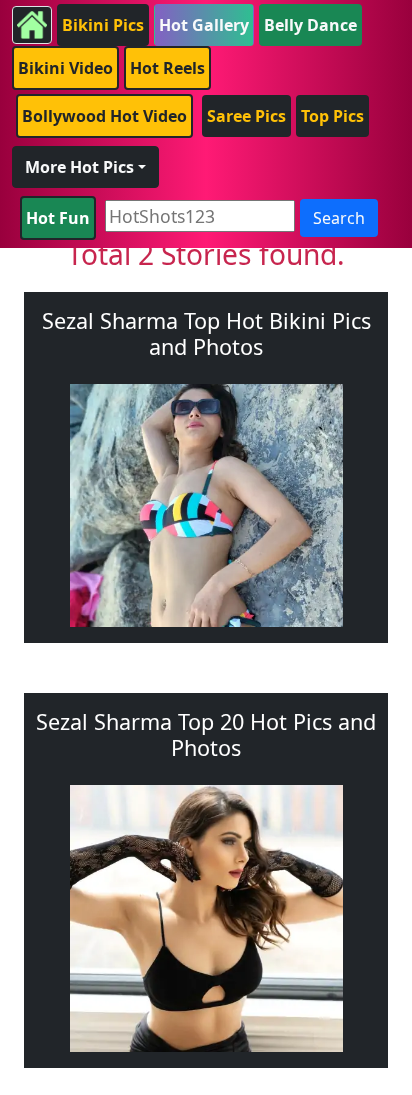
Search (339, 218)
